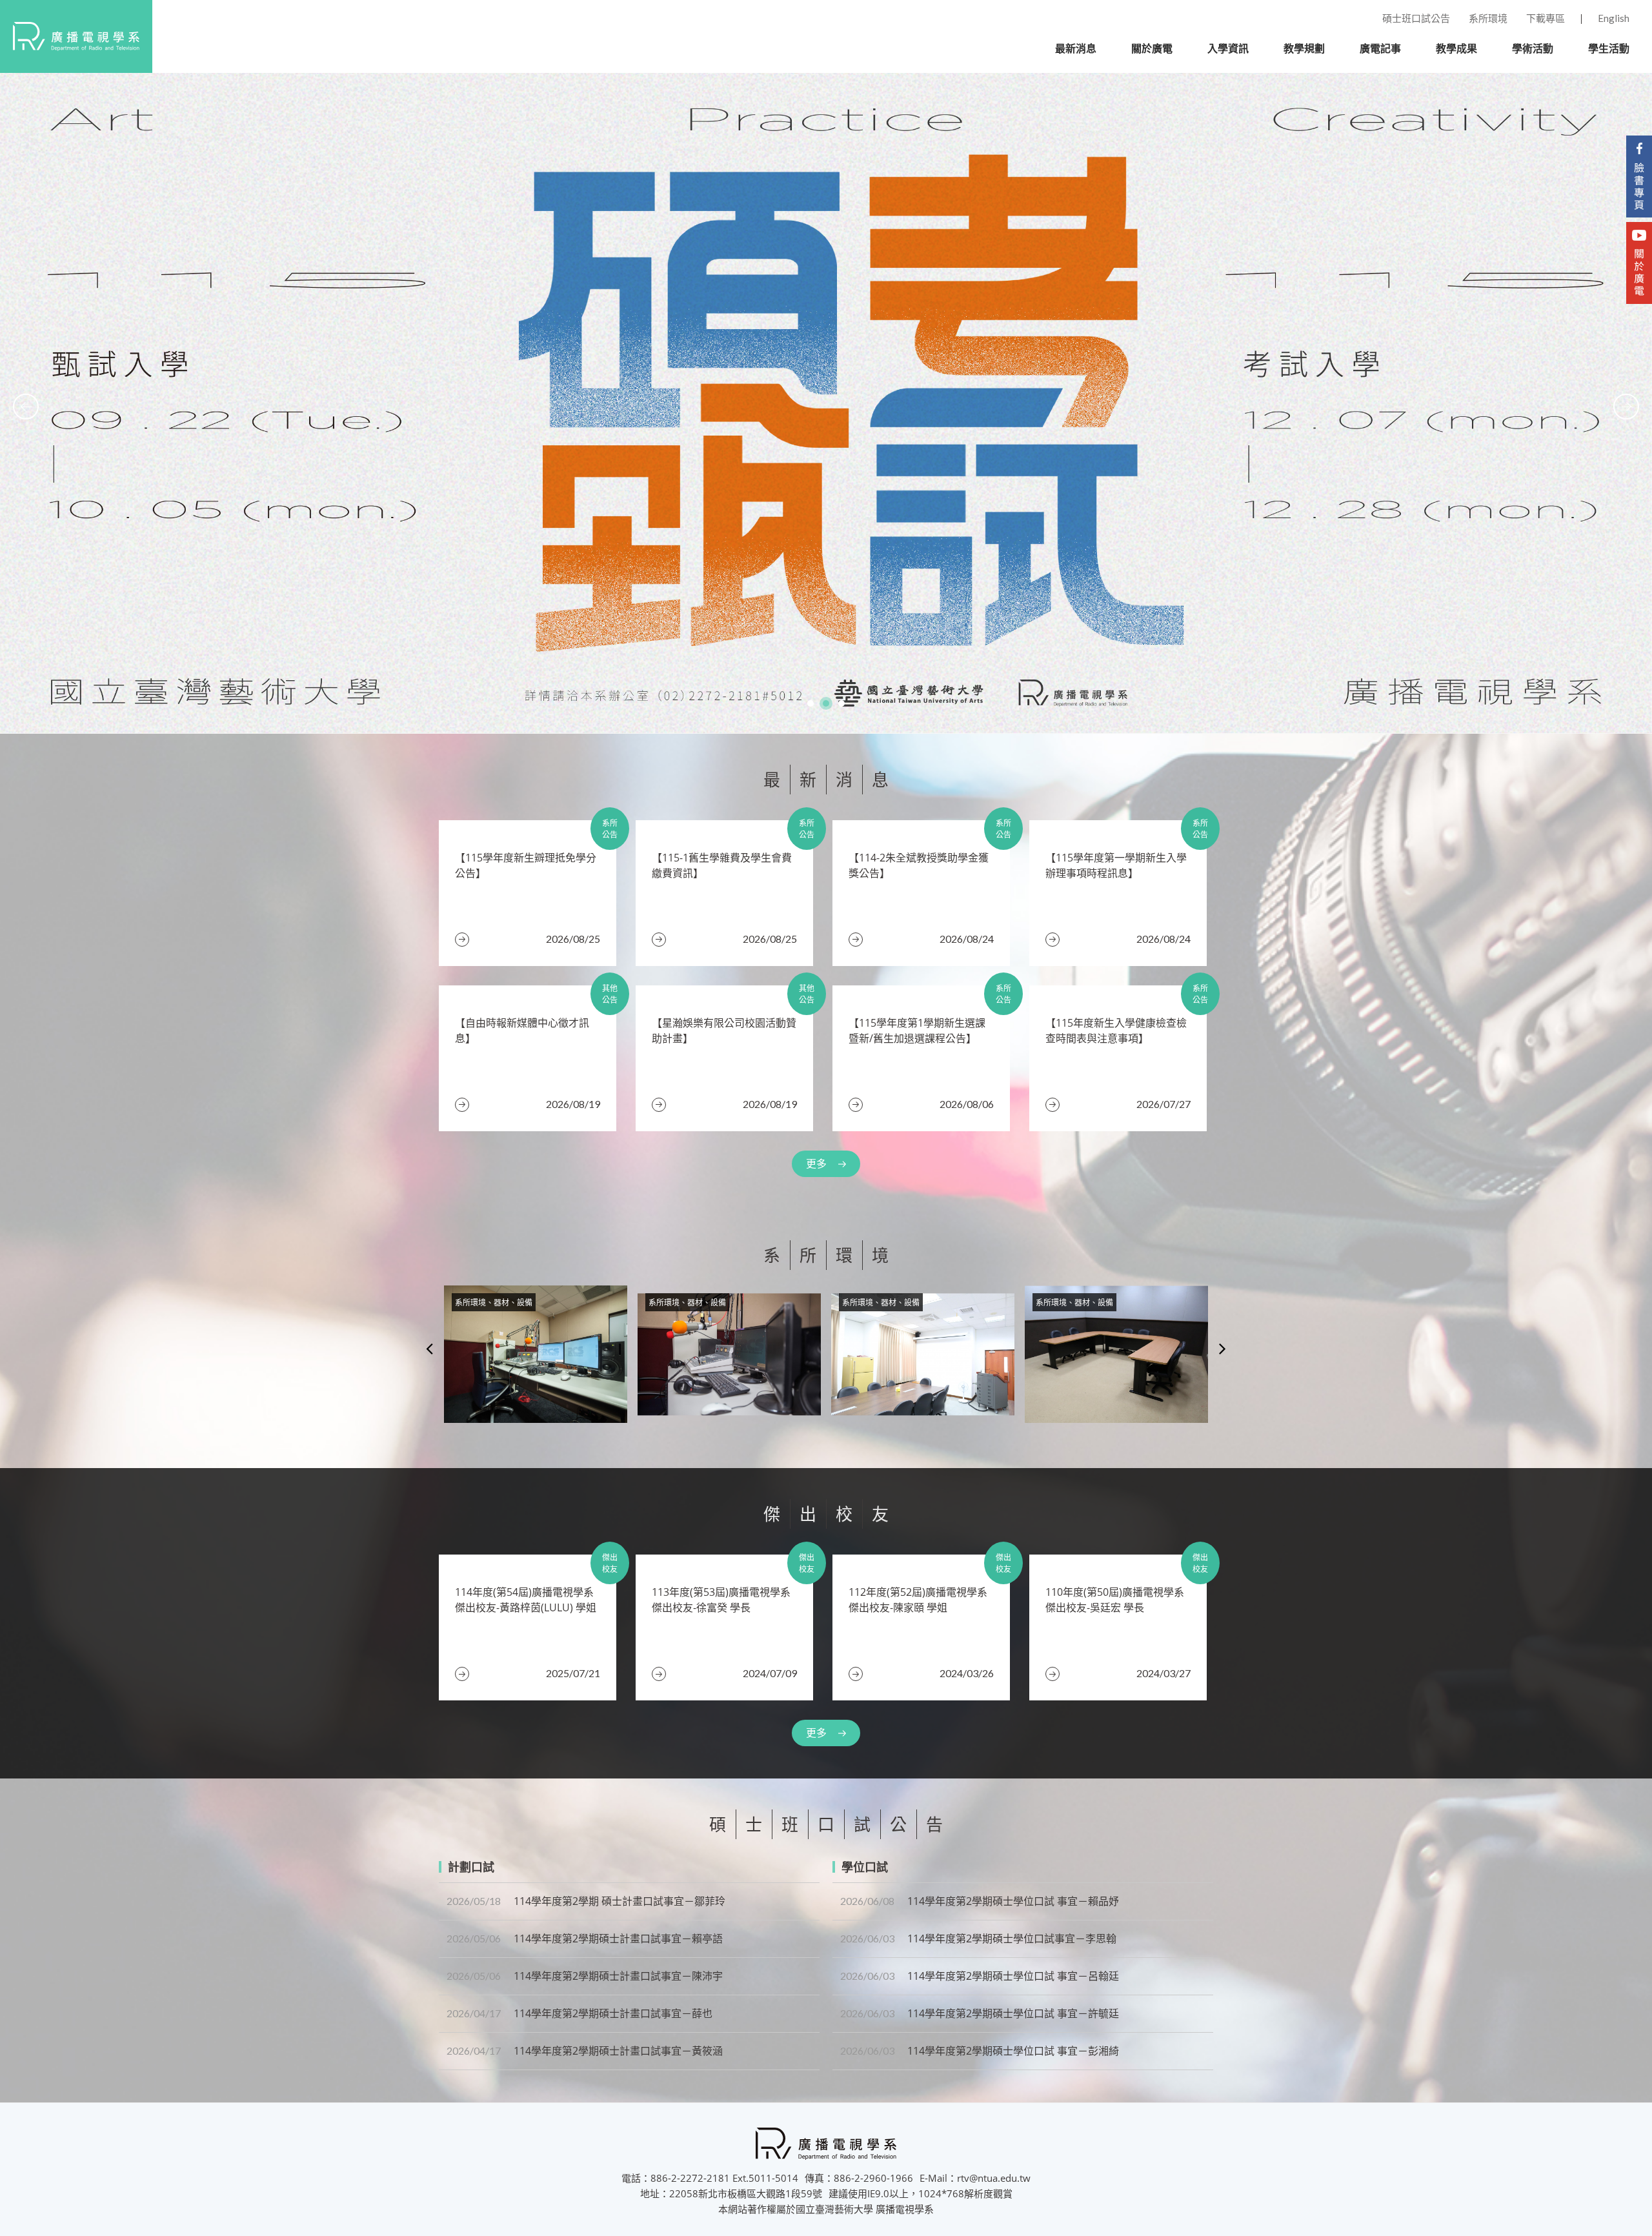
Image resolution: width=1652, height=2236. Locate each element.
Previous (429, 1348)
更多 (816, 1163)
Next (1223, 1348)
